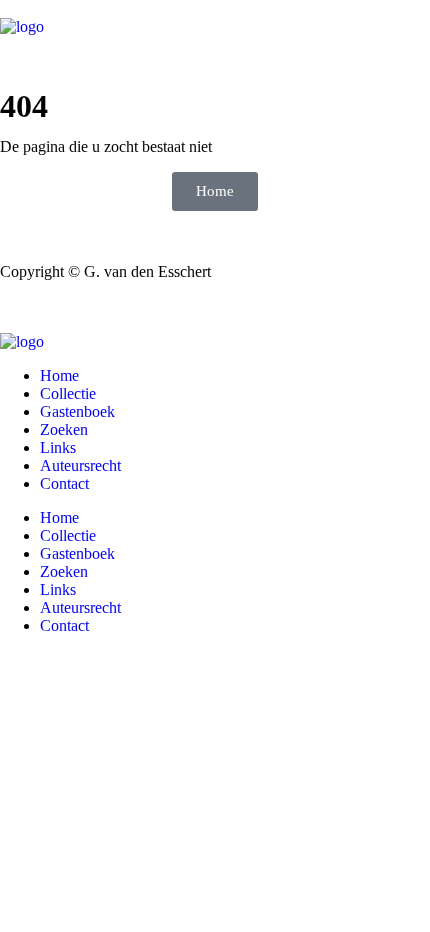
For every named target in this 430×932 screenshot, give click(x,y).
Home (59, 375)
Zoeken (64, 429)
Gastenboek (77, 411)
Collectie (68, 393)
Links (58, 447)
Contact (64, 483)
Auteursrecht (80, 465)
